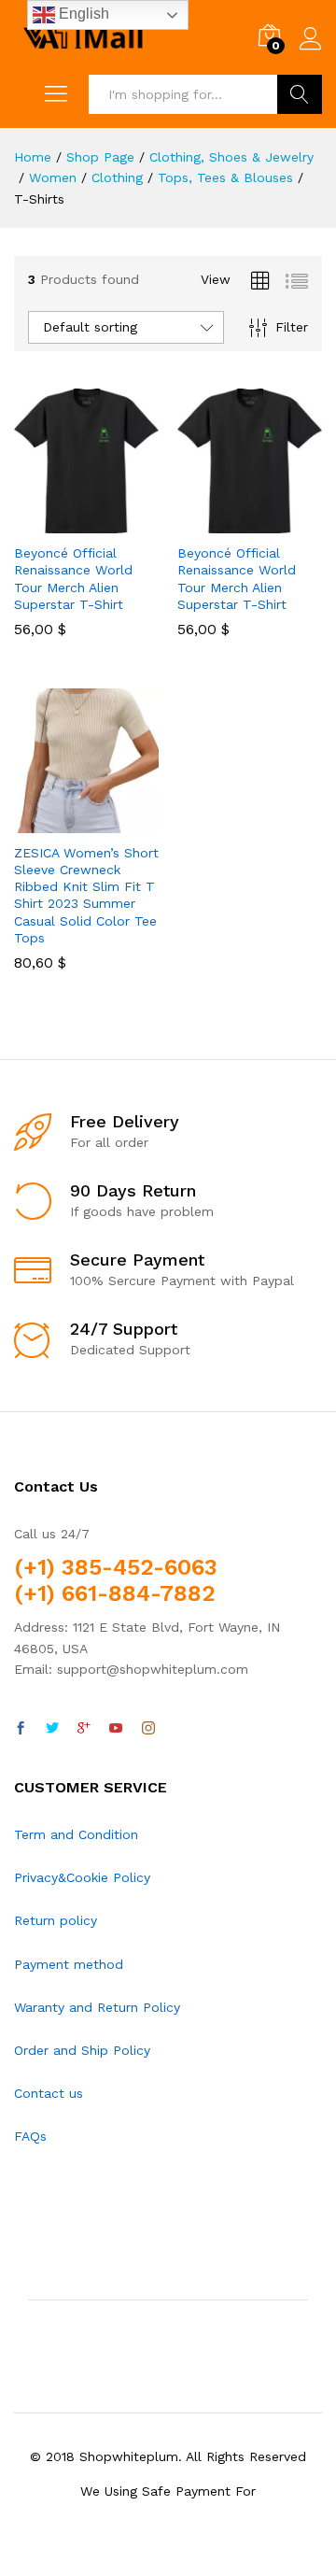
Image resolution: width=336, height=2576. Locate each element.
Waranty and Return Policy (97, 2007)
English (82, 14)
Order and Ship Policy (82, 2050)
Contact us (49, 2093)
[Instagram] (148, 1729)
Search (300, 94)
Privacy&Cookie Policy (82, 1877)
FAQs (30, 2136)
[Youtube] (116, 1729)
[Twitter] (52, 1729)
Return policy (56, 1920)
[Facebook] (21, 1729)
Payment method (69, 1964)
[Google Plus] (84, 1729)
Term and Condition (76, 1834)
